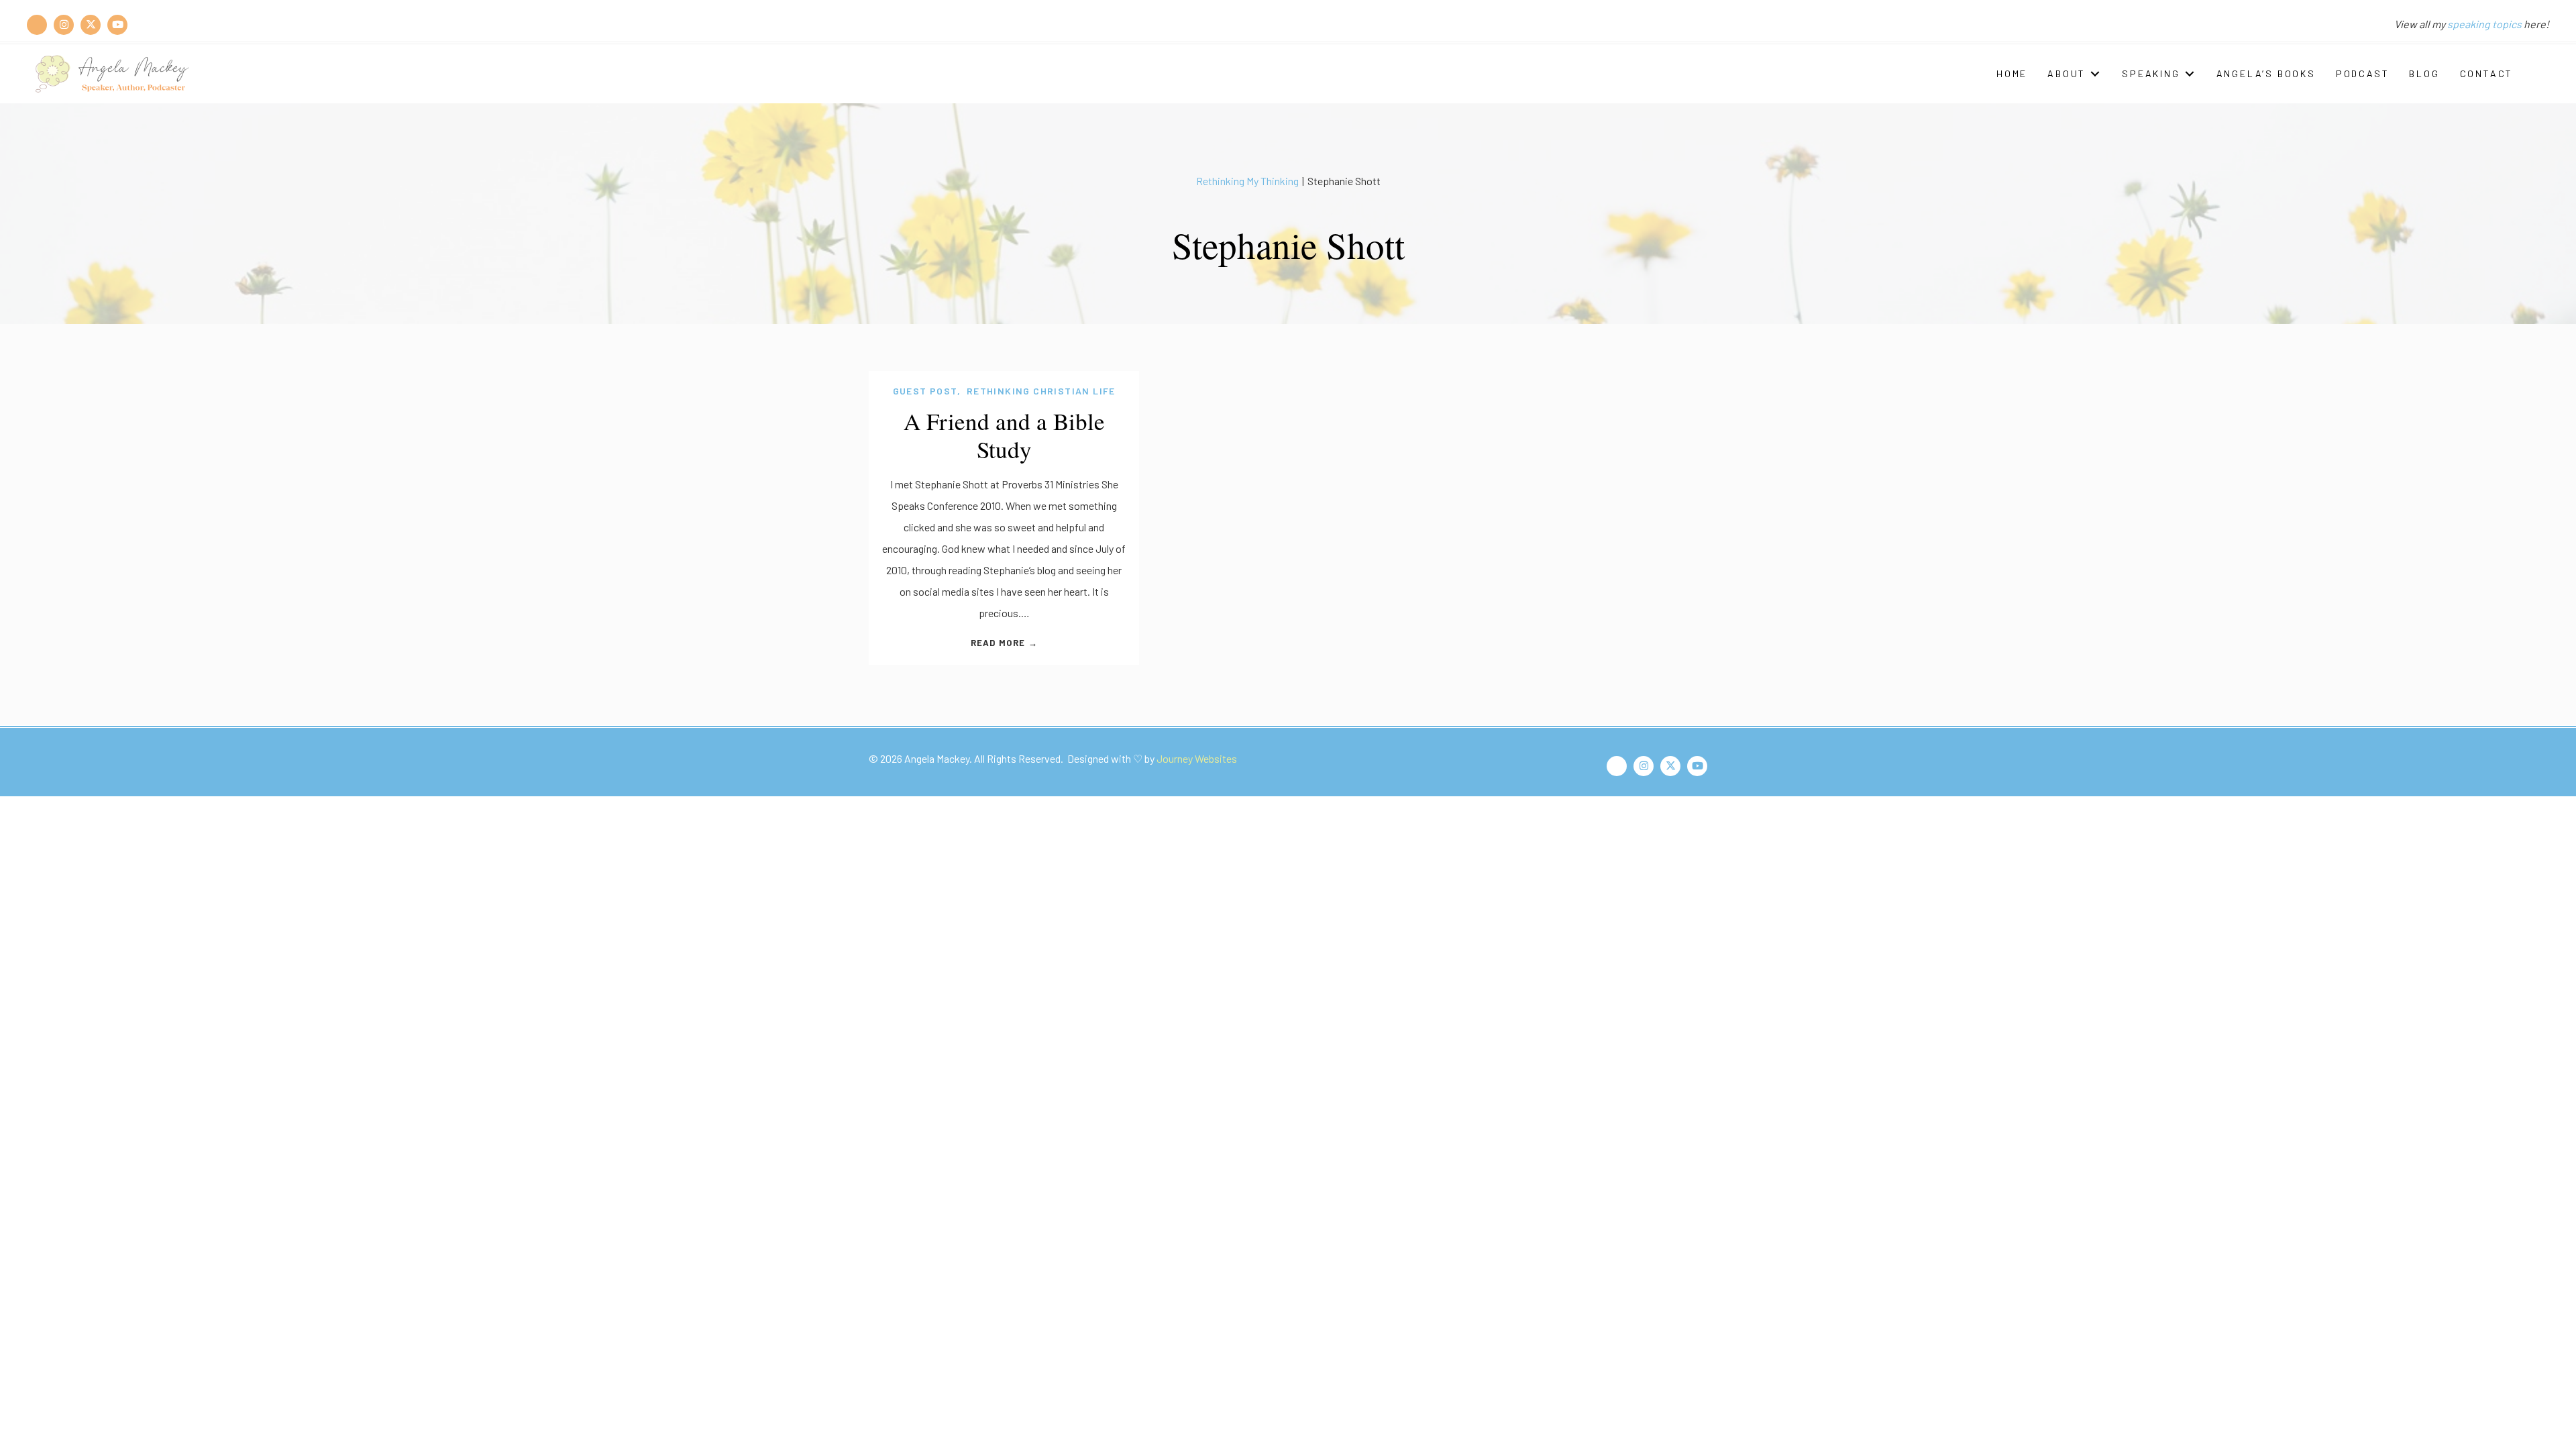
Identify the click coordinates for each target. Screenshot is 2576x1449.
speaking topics (2484, 24)
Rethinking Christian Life (1041, 391)
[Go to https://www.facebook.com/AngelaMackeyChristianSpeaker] (37, 24)
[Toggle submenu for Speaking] (2190, 73)
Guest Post (925, 391)
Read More (1004, 643)
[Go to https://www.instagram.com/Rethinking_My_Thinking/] (64, 24)
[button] (2538, 74)
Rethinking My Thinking (1247, 181)
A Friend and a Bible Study (1004, 435)
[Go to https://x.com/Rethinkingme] (91, 24)
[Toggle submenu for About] (2095, 73)
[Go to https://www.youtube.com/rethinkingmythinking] (117, 24)
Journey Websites (1197, 758)
